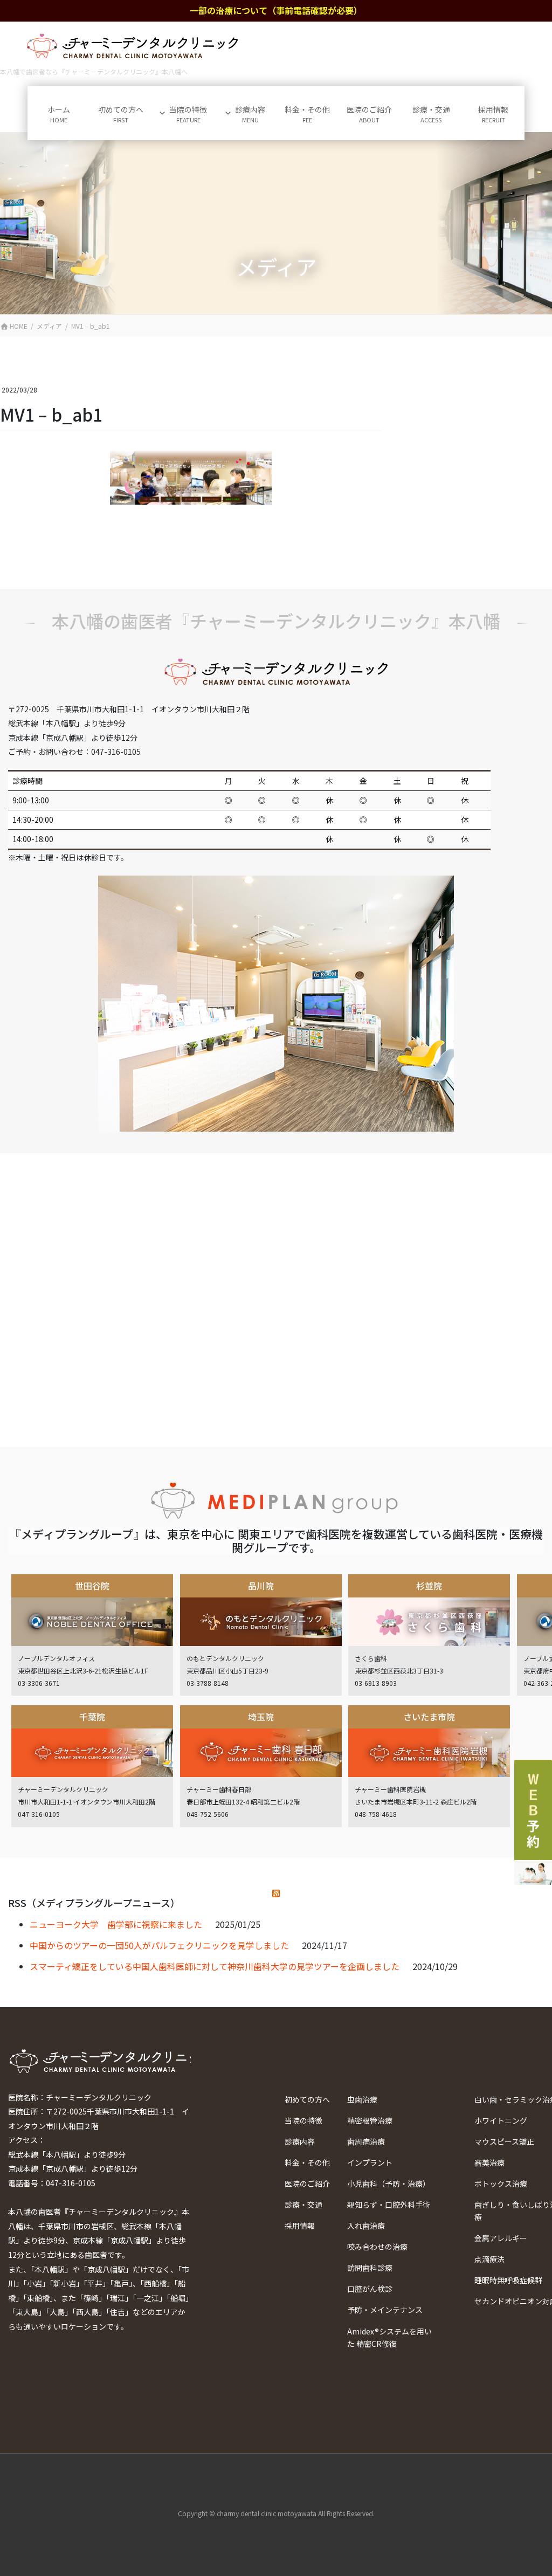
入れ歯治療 (366, 2226)
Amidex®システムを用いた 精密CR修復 (389, 2337)
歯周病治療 (366, 2141)
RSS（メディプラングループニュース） (94, 1903)
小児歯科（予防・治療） (389, 2184)
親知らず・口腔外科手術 (389, 2205)
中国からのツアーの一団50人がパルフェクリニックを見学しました (159, 1945)
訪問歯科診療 (370, 2268)
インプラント (370, 2162)
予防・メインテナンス (385, 2310)
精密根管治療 (370, 2120)
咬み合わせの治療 (377, 2247)
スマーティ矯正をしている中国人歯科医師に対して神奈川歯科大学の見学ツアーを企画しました (215, 1966)
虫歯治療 (362, 2099)
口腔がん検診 (370, 2289)
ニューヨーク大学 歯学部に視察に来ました (116, 1924)
